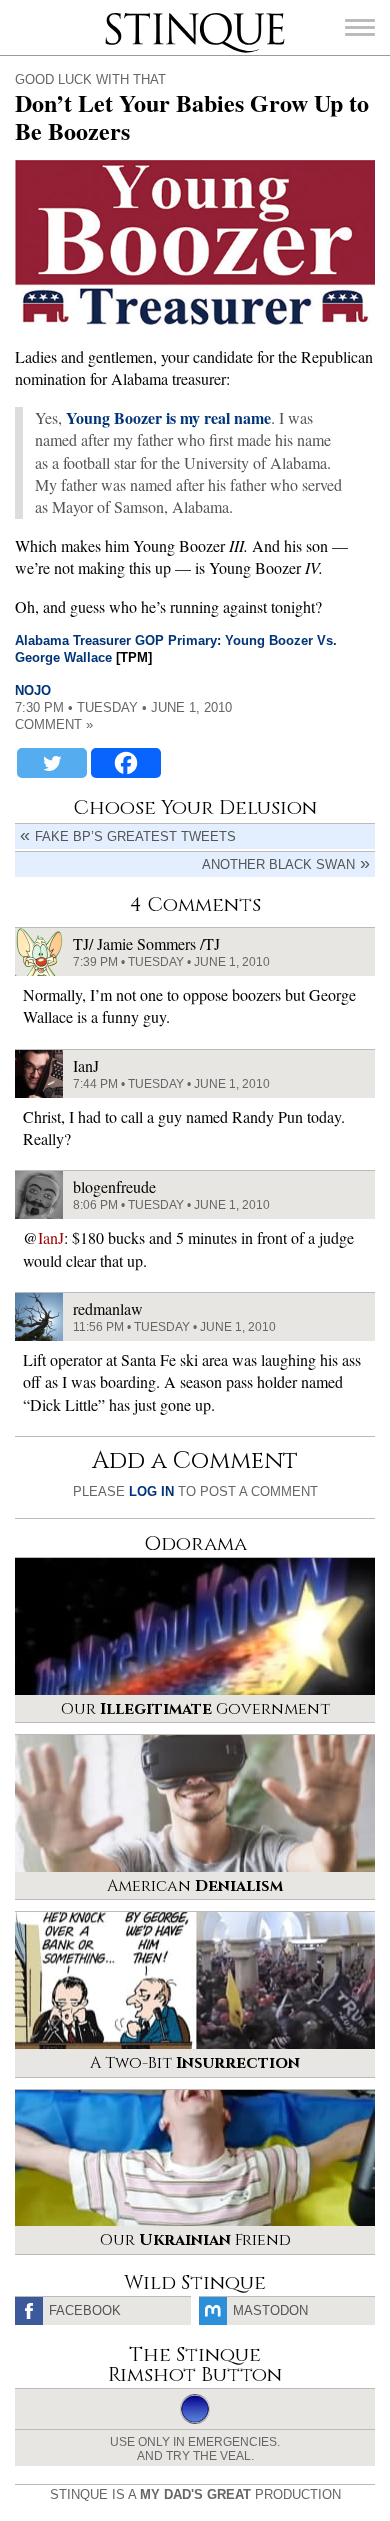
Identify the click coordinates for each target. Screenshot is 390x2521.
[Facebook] (126, 763)
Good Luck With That (90, 79)
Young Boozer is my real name (168, 417)
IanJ (51, 1237)
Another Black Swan (278, 864)
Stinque (123, 15)
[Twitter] (52, 763)
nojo (33, 690)
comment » (54, 724)
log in (151, 1491)
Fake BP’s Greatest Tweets (135, 836)
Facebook (85, 2310)
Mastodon (270, 2310)
